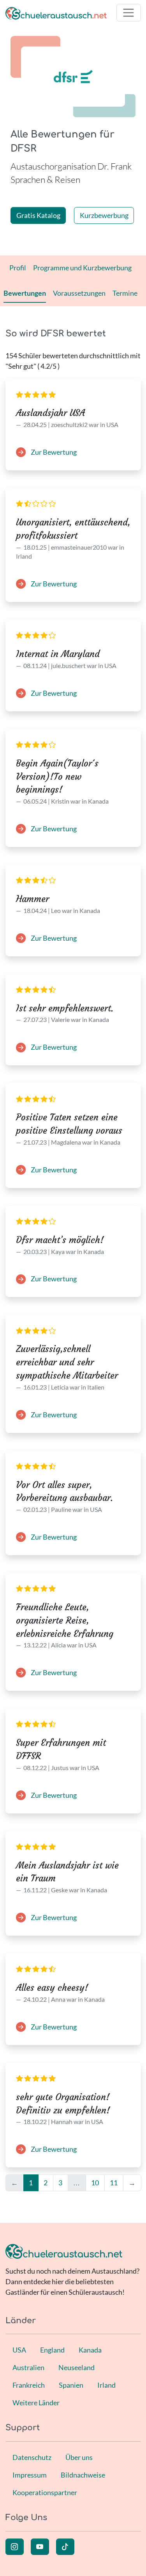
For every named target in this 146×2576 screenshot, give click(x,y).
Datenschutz (32, 2457)
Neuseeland (77, 2367)
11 (114, 2183)
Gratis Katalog (38, 215)
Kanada (90, 2350)
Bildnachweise (83, 2475)
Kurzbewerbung (104, 215)
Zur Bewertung (53, 452)
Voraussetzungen (79, 293)
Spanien (71, 2385)
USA (19, 2350)
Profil (18, 268)
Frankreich (29, 2385)
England (52, 2350)
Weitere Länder (36, 2403)
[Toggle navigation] (129, 13)
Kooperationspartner (45, 2492)
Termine (125, 293)
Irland (106, 2385)
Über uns (79, 2457)
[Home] (56, 13)
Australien (28, 2367)
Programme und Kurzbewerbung (82, 268)
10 (95, 2183)
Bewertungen (25, 293)
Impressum (30, 2475)
